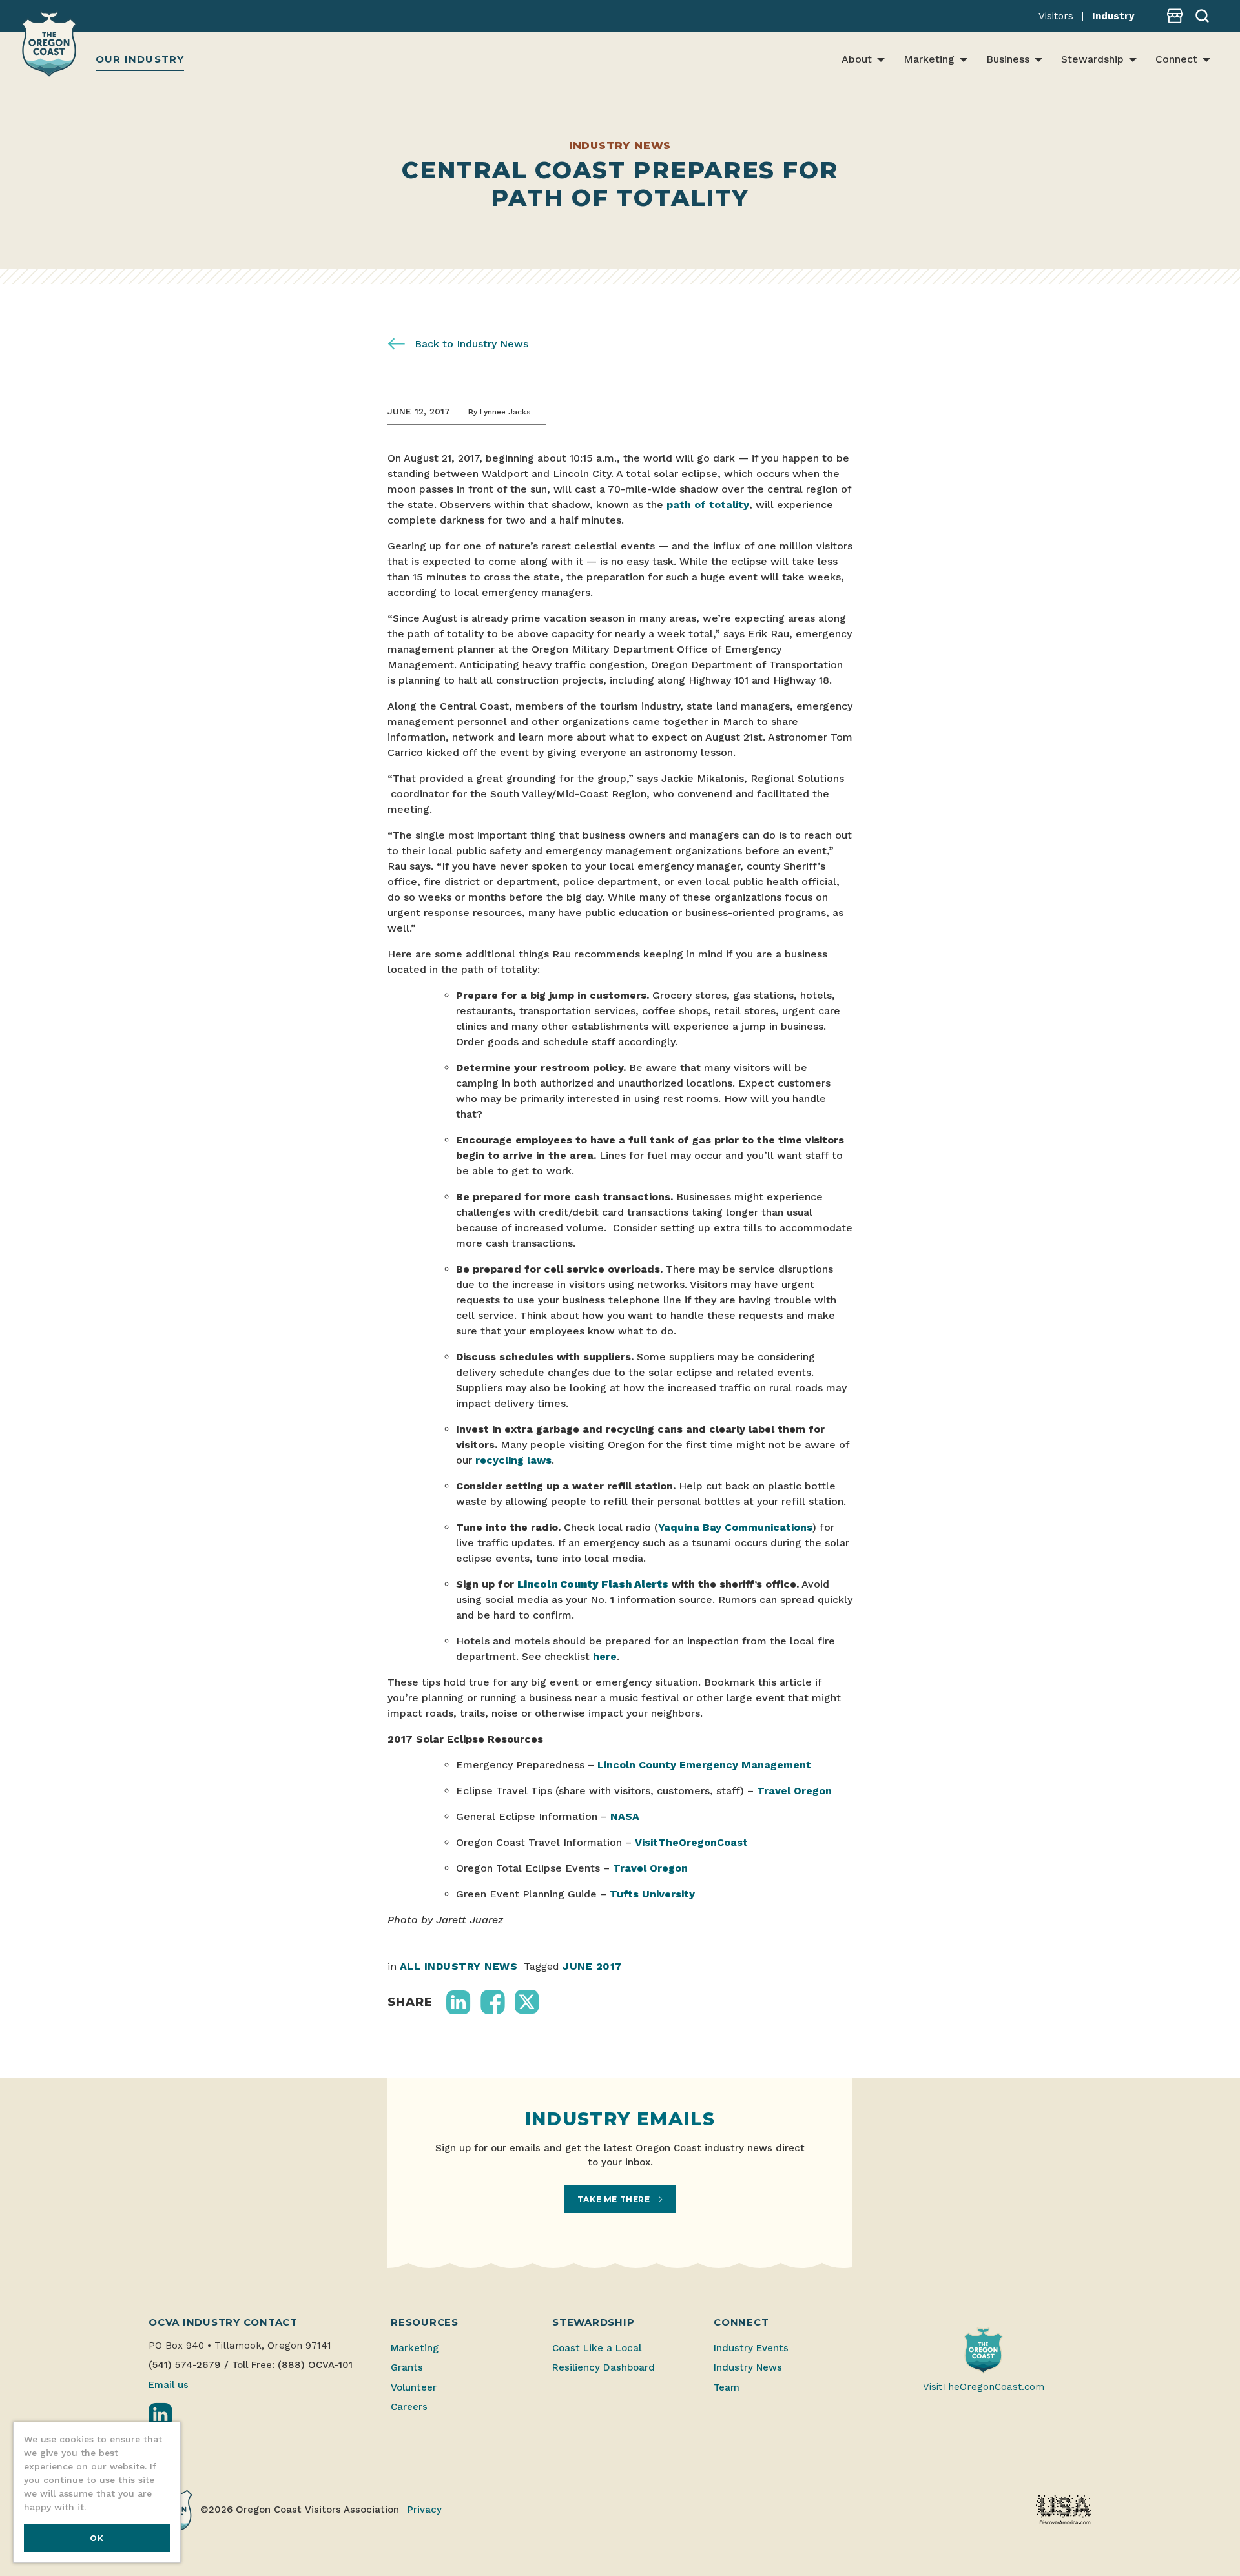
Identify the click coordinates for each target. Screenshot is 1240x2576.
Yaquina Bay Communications (735, 1527)
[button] (459, 2002)
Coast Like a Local (597, 2348)
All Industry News (459, 1966)
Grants (407, 2367)
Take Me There (615, 2199)
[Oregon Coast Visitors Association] (51, 46)
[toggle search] (1197, 16)
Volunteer (414, 2387)
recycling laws (513, 1460)
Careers (409, 2407)
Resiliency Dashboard (604, 2367)
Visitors (1056, 16)
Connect (1176, 59)
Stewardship (1092, 59)
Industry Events (751, 2348)
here (605, 1656)
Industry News (748, 2367)
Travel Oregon (794, 1791)
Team (727, 2387)
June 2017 (592, 1966)
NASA (625, 1816)
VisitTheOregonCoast (691, 1842)
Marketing (929, 59)
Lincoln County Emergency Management (704, 1765)
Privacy (425, 2510)
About (857, 59)
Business (1008, 59)
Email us (169, 2385)
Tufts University (652, 1894)
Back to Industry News (470, 344)
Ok (97, 2538)
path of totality (708, 505)
